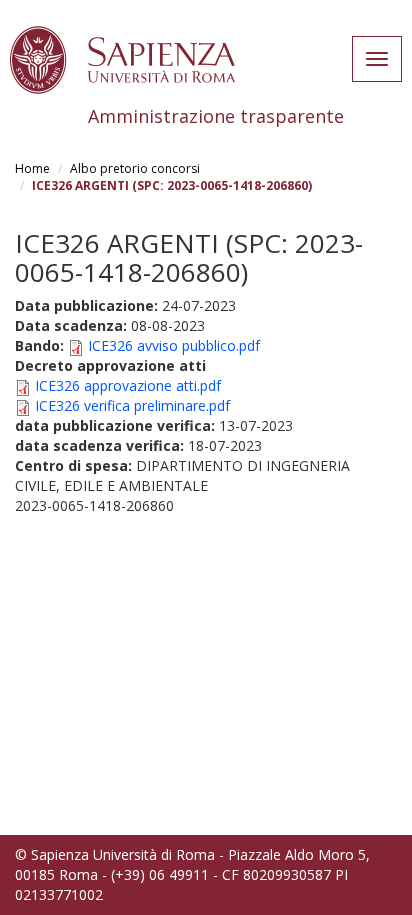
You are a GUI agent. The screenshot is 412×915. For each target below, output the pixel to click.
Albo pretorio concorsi (135, 168)
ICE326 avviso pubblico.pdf (174, 345)
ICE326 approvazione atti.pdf (128, 385)
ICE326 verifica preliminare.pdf (132, 405)
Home (32, 168)
